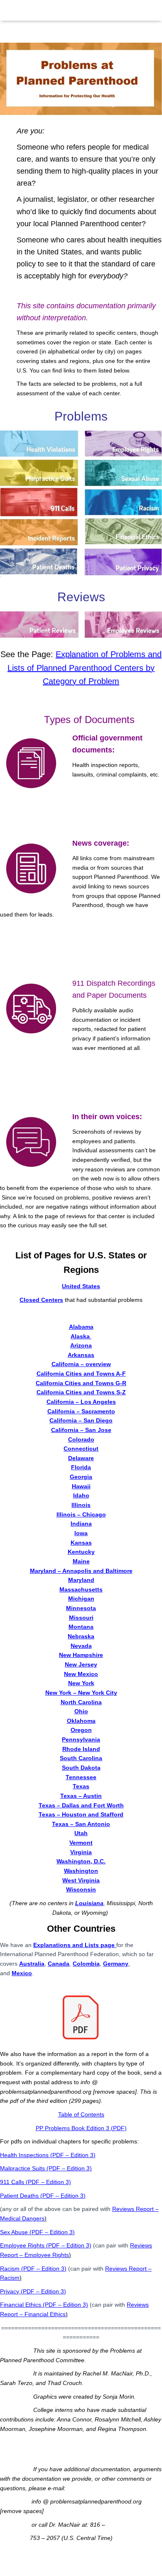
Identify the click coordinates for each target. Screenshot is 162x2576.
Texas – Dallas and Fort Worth (81, 1805)
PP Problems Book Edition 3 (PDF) (81, 2128)
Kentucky (81, 1552)
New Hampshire (81, 1655)
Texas (81, 1786)
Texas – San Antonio (81, 1824)
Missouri (81, 1618)
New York (81, 1683)
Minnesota (81, 1608)
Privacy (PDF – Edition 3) (33, 2291)
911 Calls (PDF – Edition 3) (36, 2182)
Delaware (81, 1458)
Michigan (81, 1599)
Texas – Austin (81, 1796)
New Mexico (81, 1674)
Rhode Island (81, 1749)
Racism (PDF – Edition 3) (33, 2269)
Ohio (81, 1711)
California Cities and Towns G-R (81, 1383)
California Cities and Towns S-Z (81, 1392)
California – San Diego (81, 1420)
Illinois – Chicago (81, 1514)
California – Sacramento (81, 1411)
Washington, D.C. (81, 1861)
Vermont (81, 1843)
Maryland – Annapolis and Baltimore (81, 1571)
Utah (81, 1833)
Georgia (81, 1477)
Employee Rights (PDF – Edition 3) (46, 2245)
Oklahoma (81, 1721)
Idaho (81, 1495)
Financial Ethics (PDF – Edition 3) (44, 2305)
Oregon (81, 1730)
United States (81, 1286)
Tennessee (81, 1777)
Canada (59, 1964)
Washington (81, 1871)
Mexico (22, 1973)
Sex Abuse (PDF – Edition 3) (37, 2232)
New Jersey (81, 1664)
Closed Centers (41, 1300)
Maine (81, 1561)
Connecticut (81, 1449)
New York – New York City (81, 1693)
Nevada (81, 1646)
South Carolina (81, 1758)
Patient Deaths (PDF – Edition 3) (43, 2196)
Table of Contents (81, 2114)
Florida (81, 1467)
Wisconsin (81, 1889)
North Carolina (81, 1702)
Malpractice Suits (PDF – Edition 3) (46, 2168)
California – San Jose (81, 1430)
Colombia (86, 1964)
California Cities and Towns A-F (81, 1374)
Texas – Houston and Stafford (81, 1814)
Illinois (81, 1505)
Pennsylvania (81, 1739)
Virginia (81, 1852)
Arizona (81, 1345)
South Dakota (81, 1768)
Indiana (81, 1524)
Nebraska (81, 1636)
